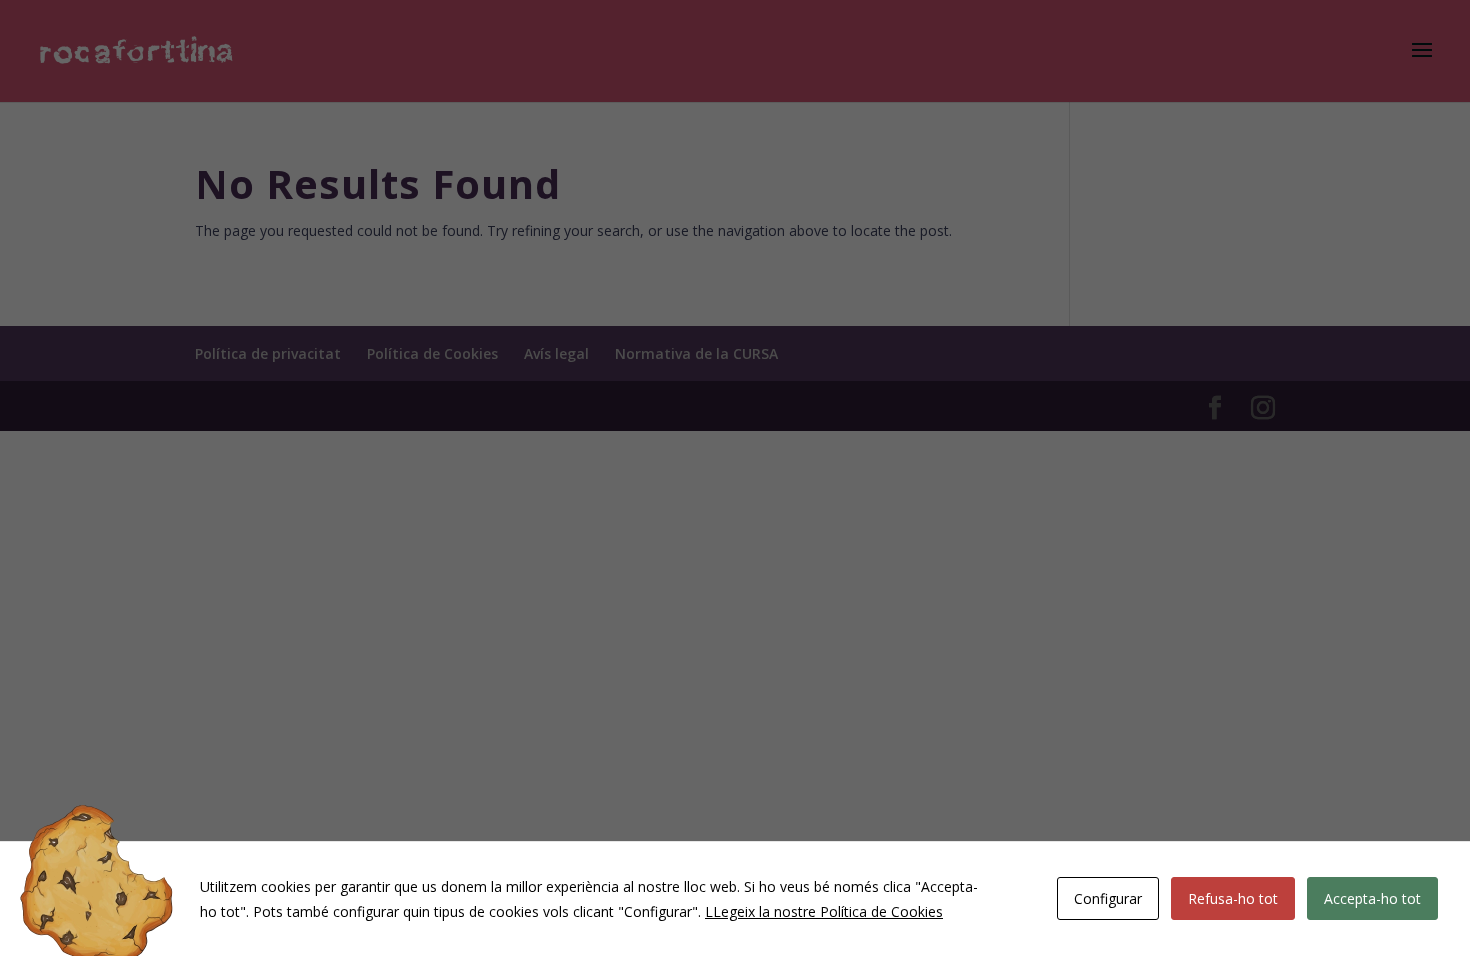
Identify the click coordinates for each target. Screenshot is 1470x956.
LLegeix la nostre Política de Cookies (824, 911)
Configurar (1108, 898)
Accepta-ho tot (1372, 898)
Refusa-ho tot (1233, 898)
